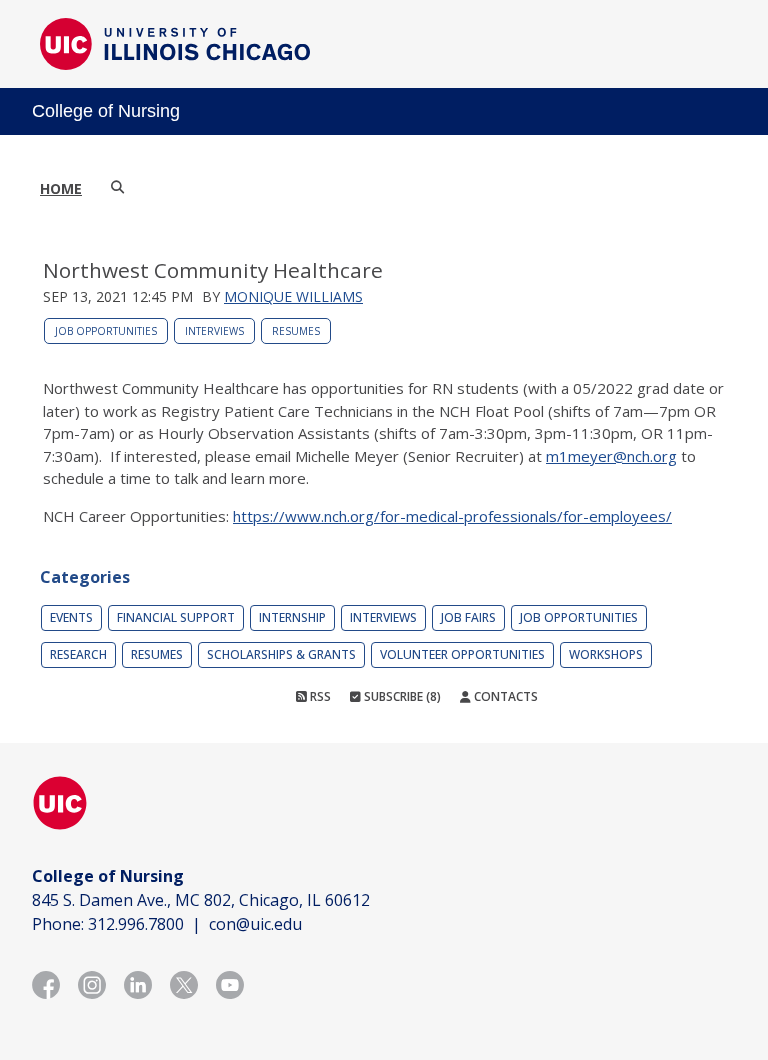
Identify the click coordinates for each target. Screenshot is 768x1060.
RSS (319, 696)
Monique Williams (293, 296)
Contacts (504, 696)
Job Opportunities (106, 331)
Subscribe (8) (401, 696)
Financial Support (176, 617)
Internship (292, 617)
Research (78, 654)
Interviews (214, 331)
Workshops (606, 654)
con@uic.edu (255, 924)
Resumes (296, 331)
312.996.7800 (136, 924)
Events (71, 617)
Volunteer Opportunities (462, 654)
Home (61, 188)
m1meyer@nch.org (611, 456)
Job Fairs (468, 617)
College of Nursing (106, 111)
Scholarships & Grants (281, 654)
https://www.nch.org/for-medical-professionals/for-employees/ (452, 516)
